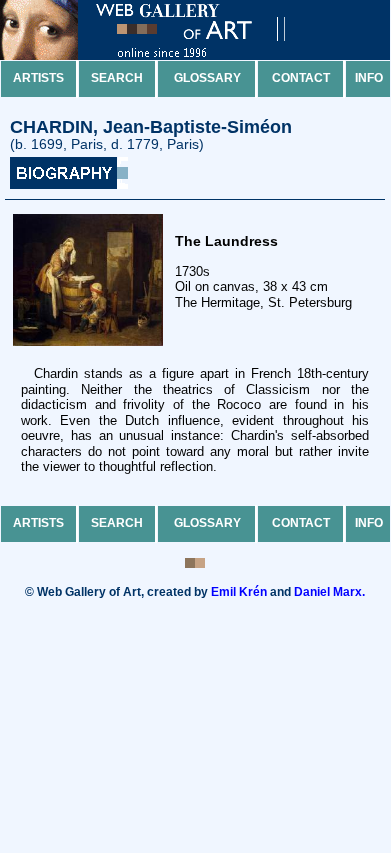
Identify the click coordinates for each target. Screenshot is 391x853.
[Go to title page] (160, 55)
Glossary (207, 78)
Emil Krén (239, 592)
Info (369, 78)
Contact (301, 78)
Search (117, 78)
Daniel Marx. (329, 592)
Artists (38, 78)
